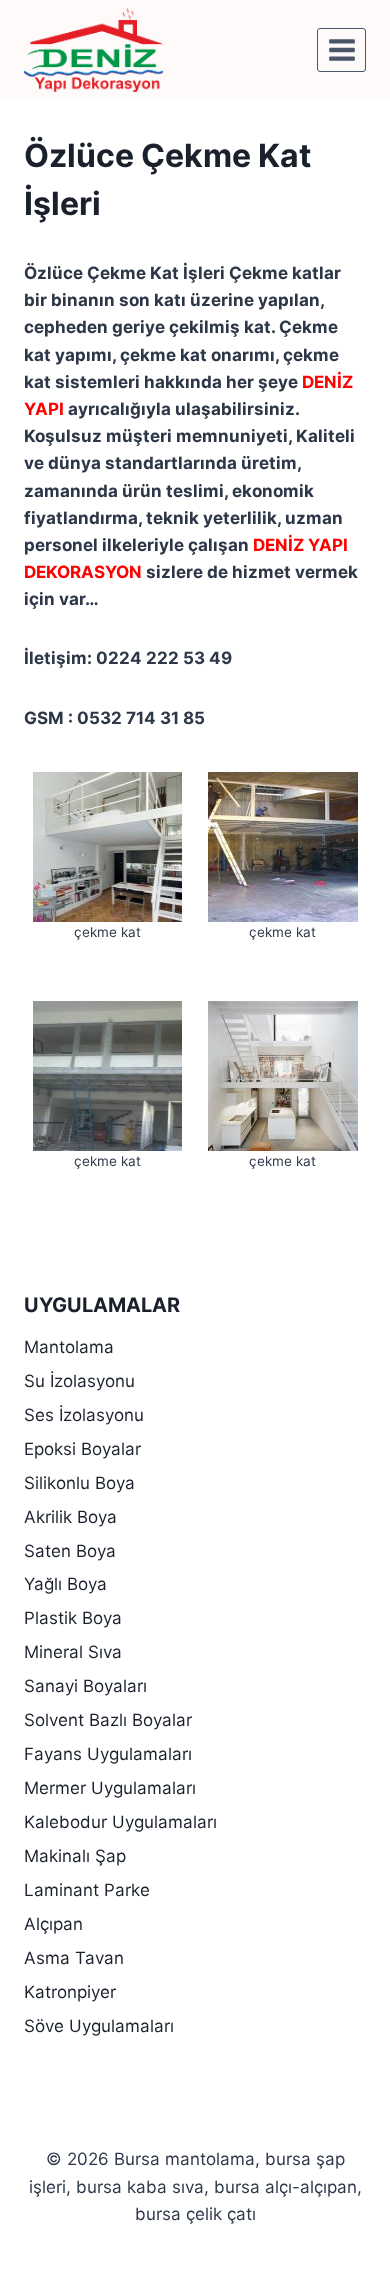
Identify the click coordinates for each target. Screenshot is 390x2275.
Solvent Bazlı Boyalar (108, 1720)
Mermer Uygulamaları (110, 1788)
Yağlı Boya (65, 1584)
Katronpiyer (70, 1992)
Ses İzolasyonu (84, 1415)
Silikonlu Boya (79, 1483)
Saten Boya (70, 1551)
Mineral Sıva (73, 1652)
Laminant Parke (87, 1890)
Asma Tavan (74, 1958)
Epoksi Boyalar (82, 1449)
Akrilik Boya (70, 1517)
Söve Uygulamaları (99, 2026)
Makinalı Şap (75, 1856)
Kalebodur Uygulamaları (120, 1822)
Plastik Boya (73, 1618)
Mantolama (69, 1347)
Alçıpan (53, 1924)
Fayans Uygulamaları (108, 1754)
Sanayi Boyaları (85, 1686)
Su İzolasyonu (79, 1381)
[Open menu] (341, 49)
